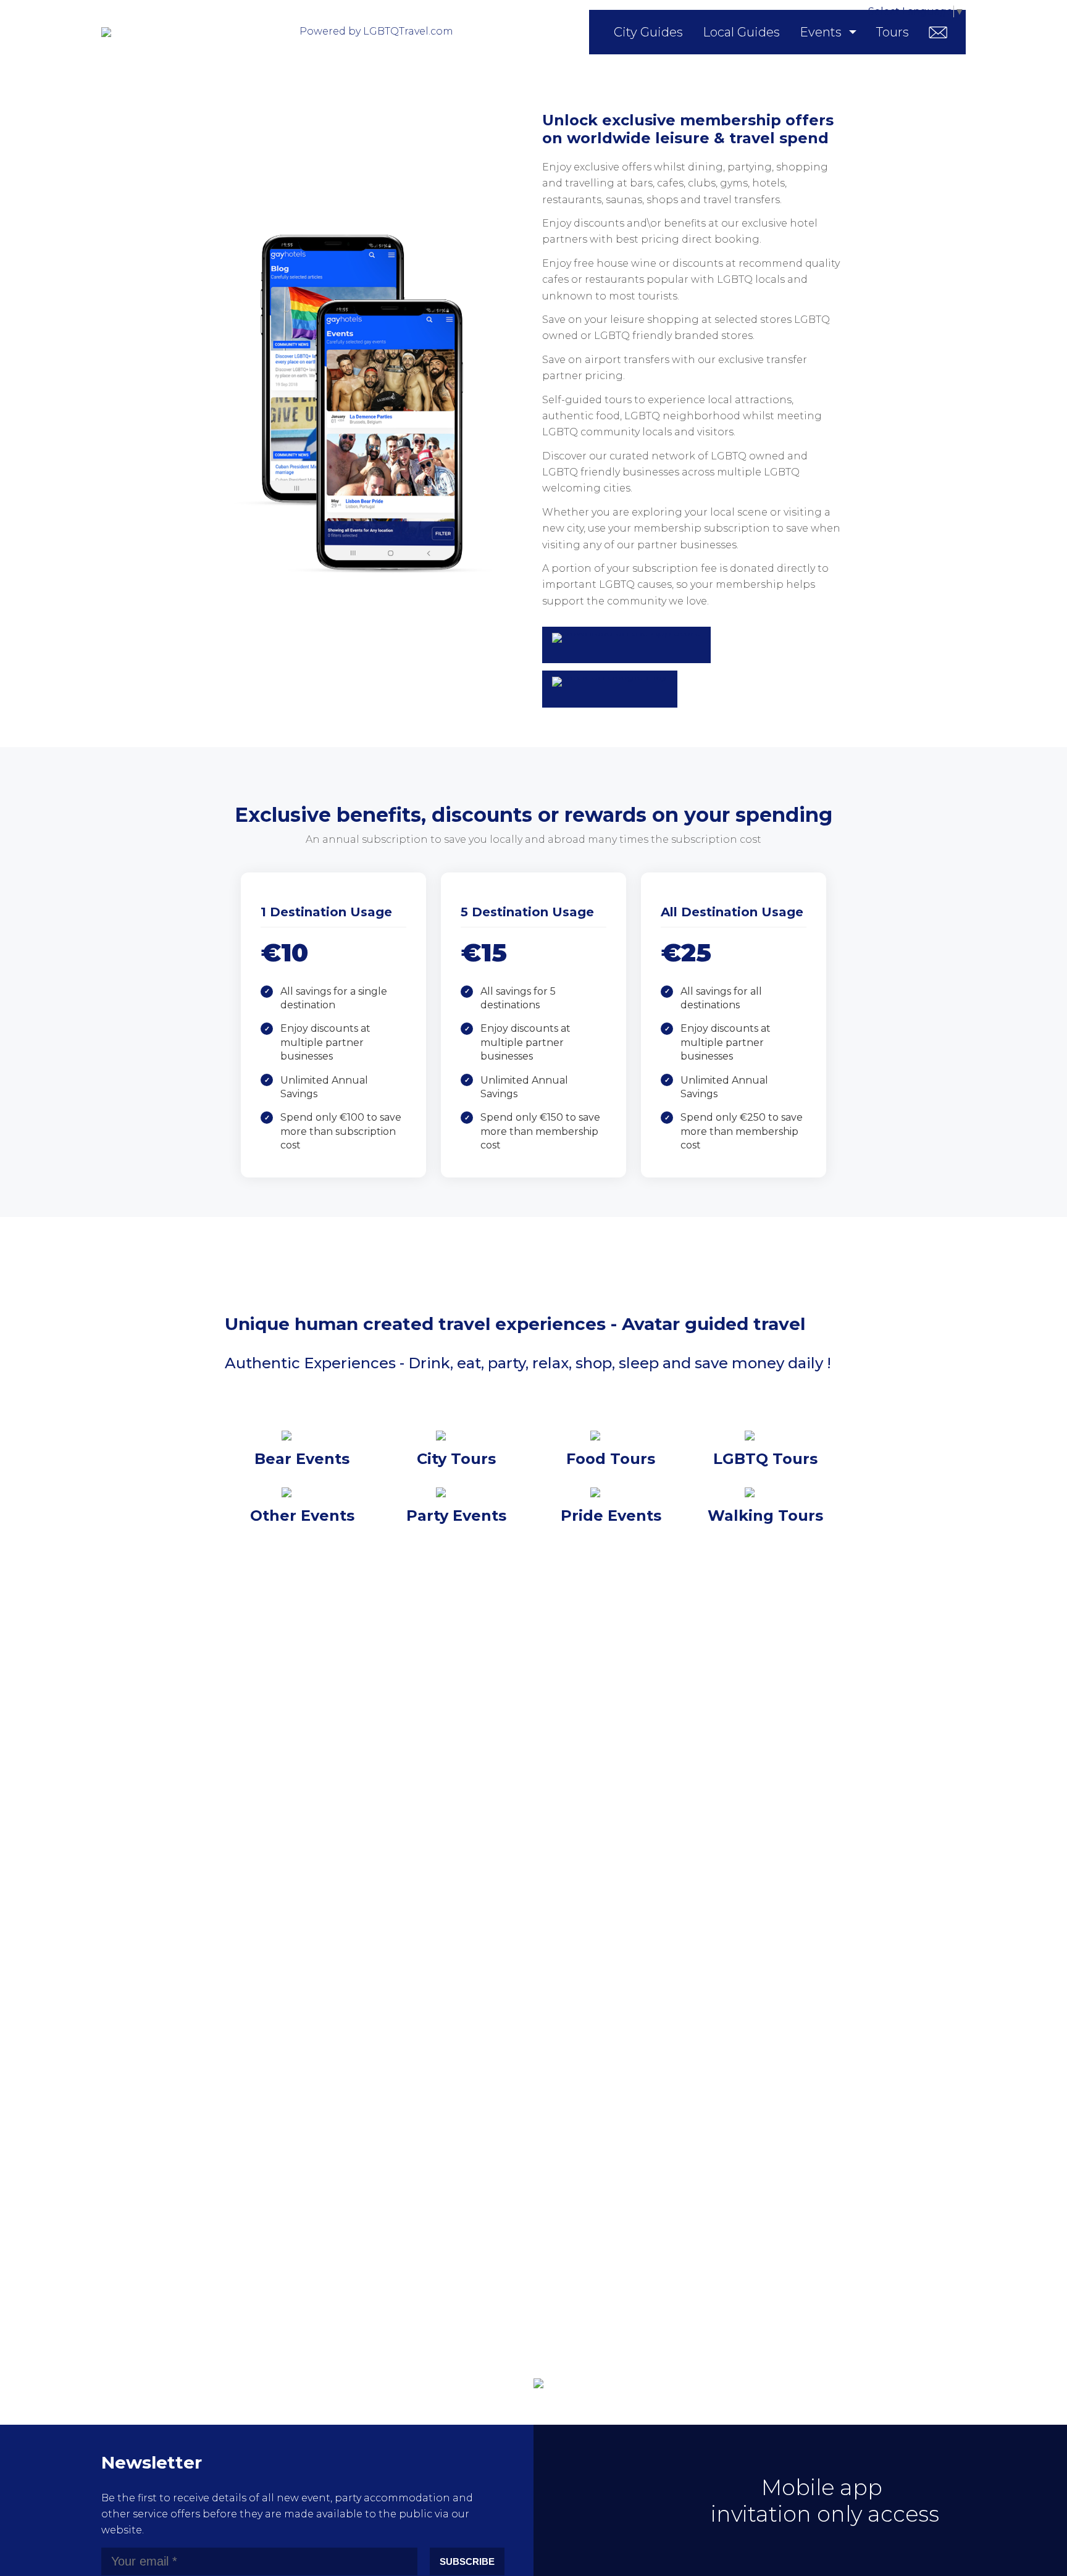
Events (821, 32)
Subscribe (467, 2561)
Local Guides (741, 32)
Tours (893, 32)
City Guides (648, 32)
